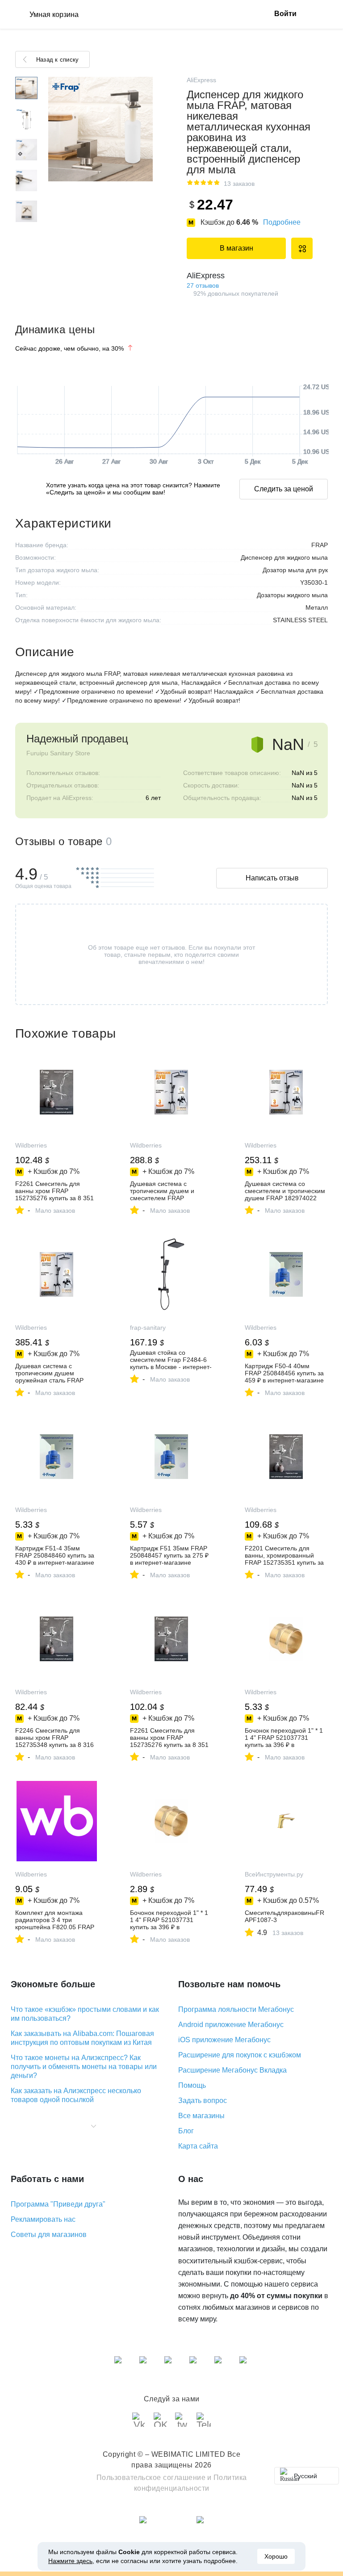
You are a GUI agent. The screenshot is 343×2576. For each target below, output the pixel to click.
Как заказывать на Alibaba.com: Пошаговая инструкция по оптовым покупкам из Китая (82, 2038)
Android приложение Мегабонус (231, 2025)
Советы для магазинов (49, 2235)
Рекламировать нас (43, 2219)
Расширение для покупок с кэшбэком (240, 2055)
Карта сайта (198, 2146)
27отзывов (203, 285)
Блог (186, 2131)
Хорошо (276, 2556)
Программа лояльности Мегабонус (236, 2009)
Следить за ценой (284, 489)
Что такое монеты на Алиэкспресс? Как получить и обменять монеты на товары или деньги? (84, 2067)
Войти (285, 14)
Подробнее (282, 222)
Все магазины (201, 2116)
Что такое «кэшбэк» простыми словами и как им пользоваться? (85, 2014)
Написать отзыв (272, 878)
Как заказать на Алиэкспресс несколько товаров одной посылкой (76, 2095)
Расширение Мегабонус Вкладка (232, 2070)
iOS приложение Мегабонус (224, 2040)
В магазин (236, 248)
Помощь (192, 2085)
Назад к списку (57, 60)
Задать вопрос (203, 2101)
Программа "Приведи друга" (58, 2204)
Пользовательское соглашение (151, 2478)
